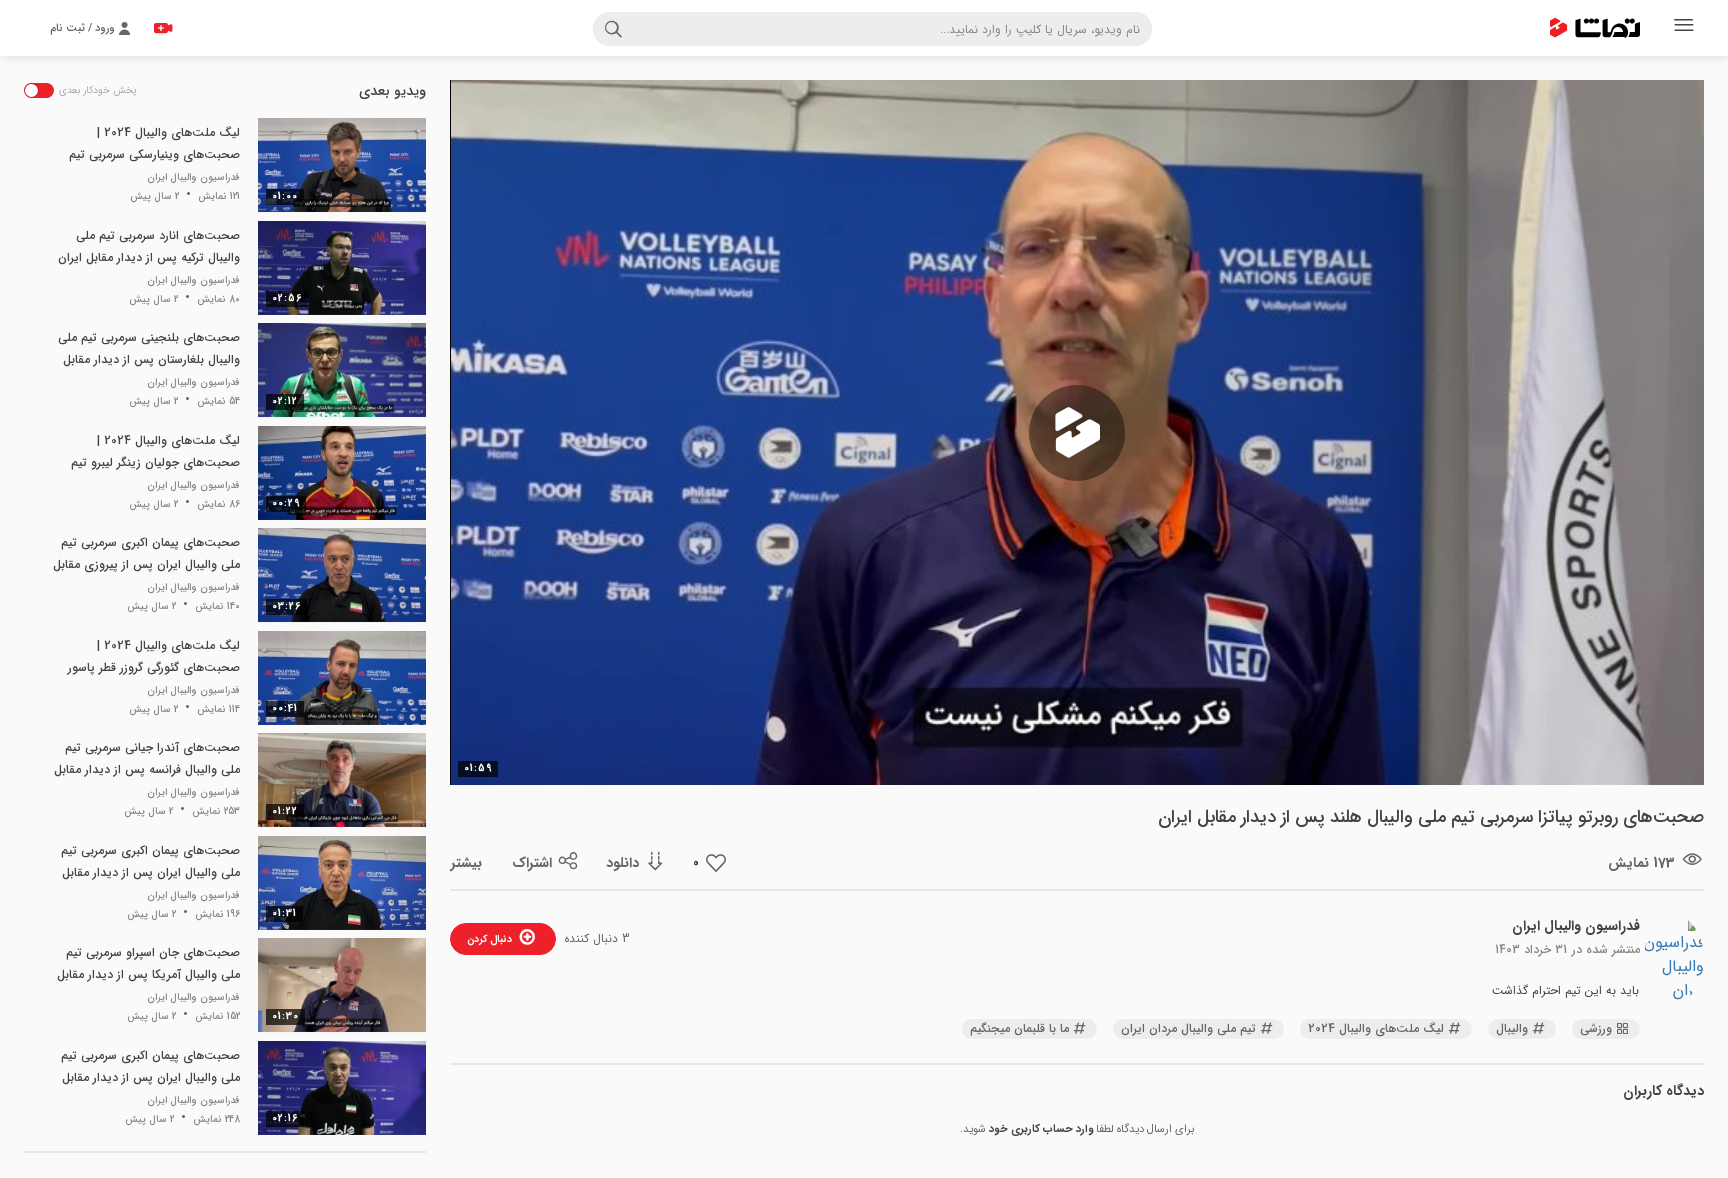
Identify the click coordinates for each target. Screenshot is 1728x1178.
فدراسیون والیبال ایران (1576, 926)
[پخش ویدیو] (1077, 433)
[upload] (163, 28)
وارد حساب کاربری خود (1041, 1129)
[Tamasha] (1595, 28)
